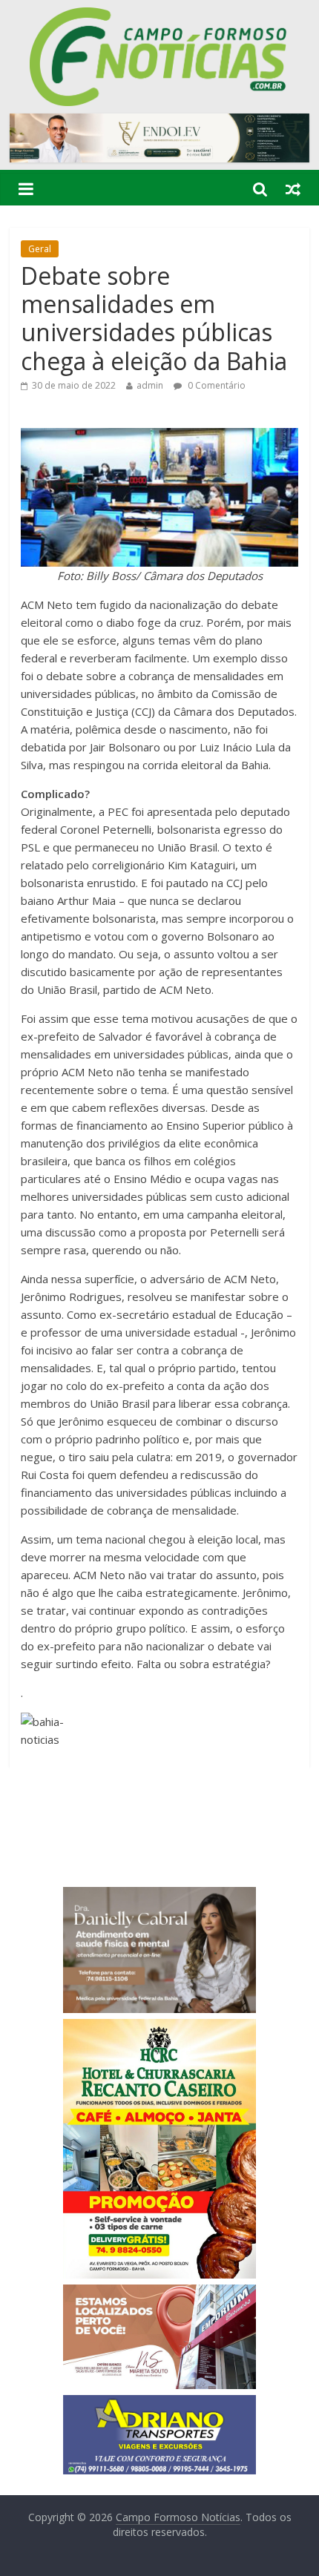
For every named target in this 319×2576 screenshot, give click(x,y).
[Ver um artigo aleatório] (293, 188)
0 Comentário (216, 385)
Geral (40, 249)
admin (150, 385)
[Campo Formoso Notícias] (159, 16)
